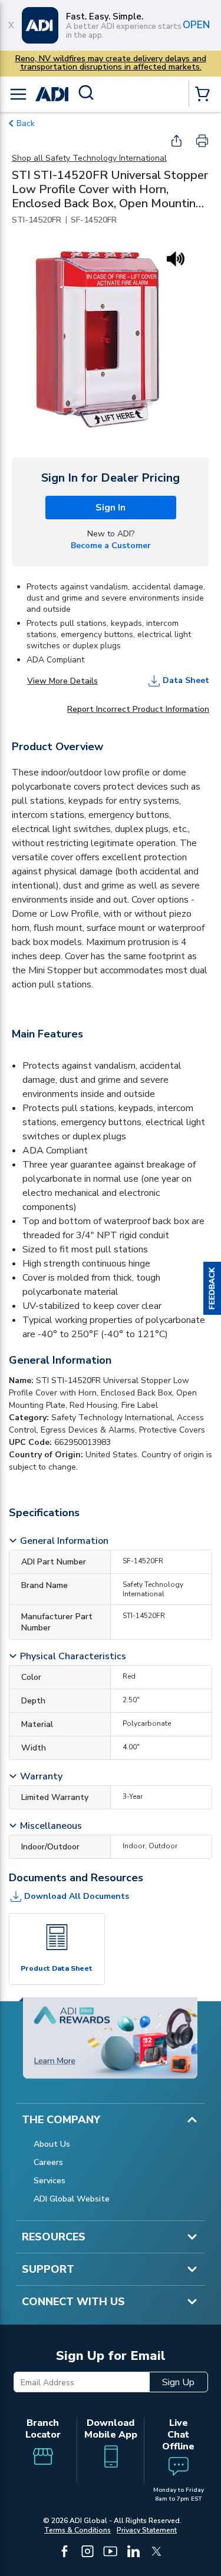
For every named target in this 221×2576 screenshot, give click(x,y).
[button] (212, 1288)
